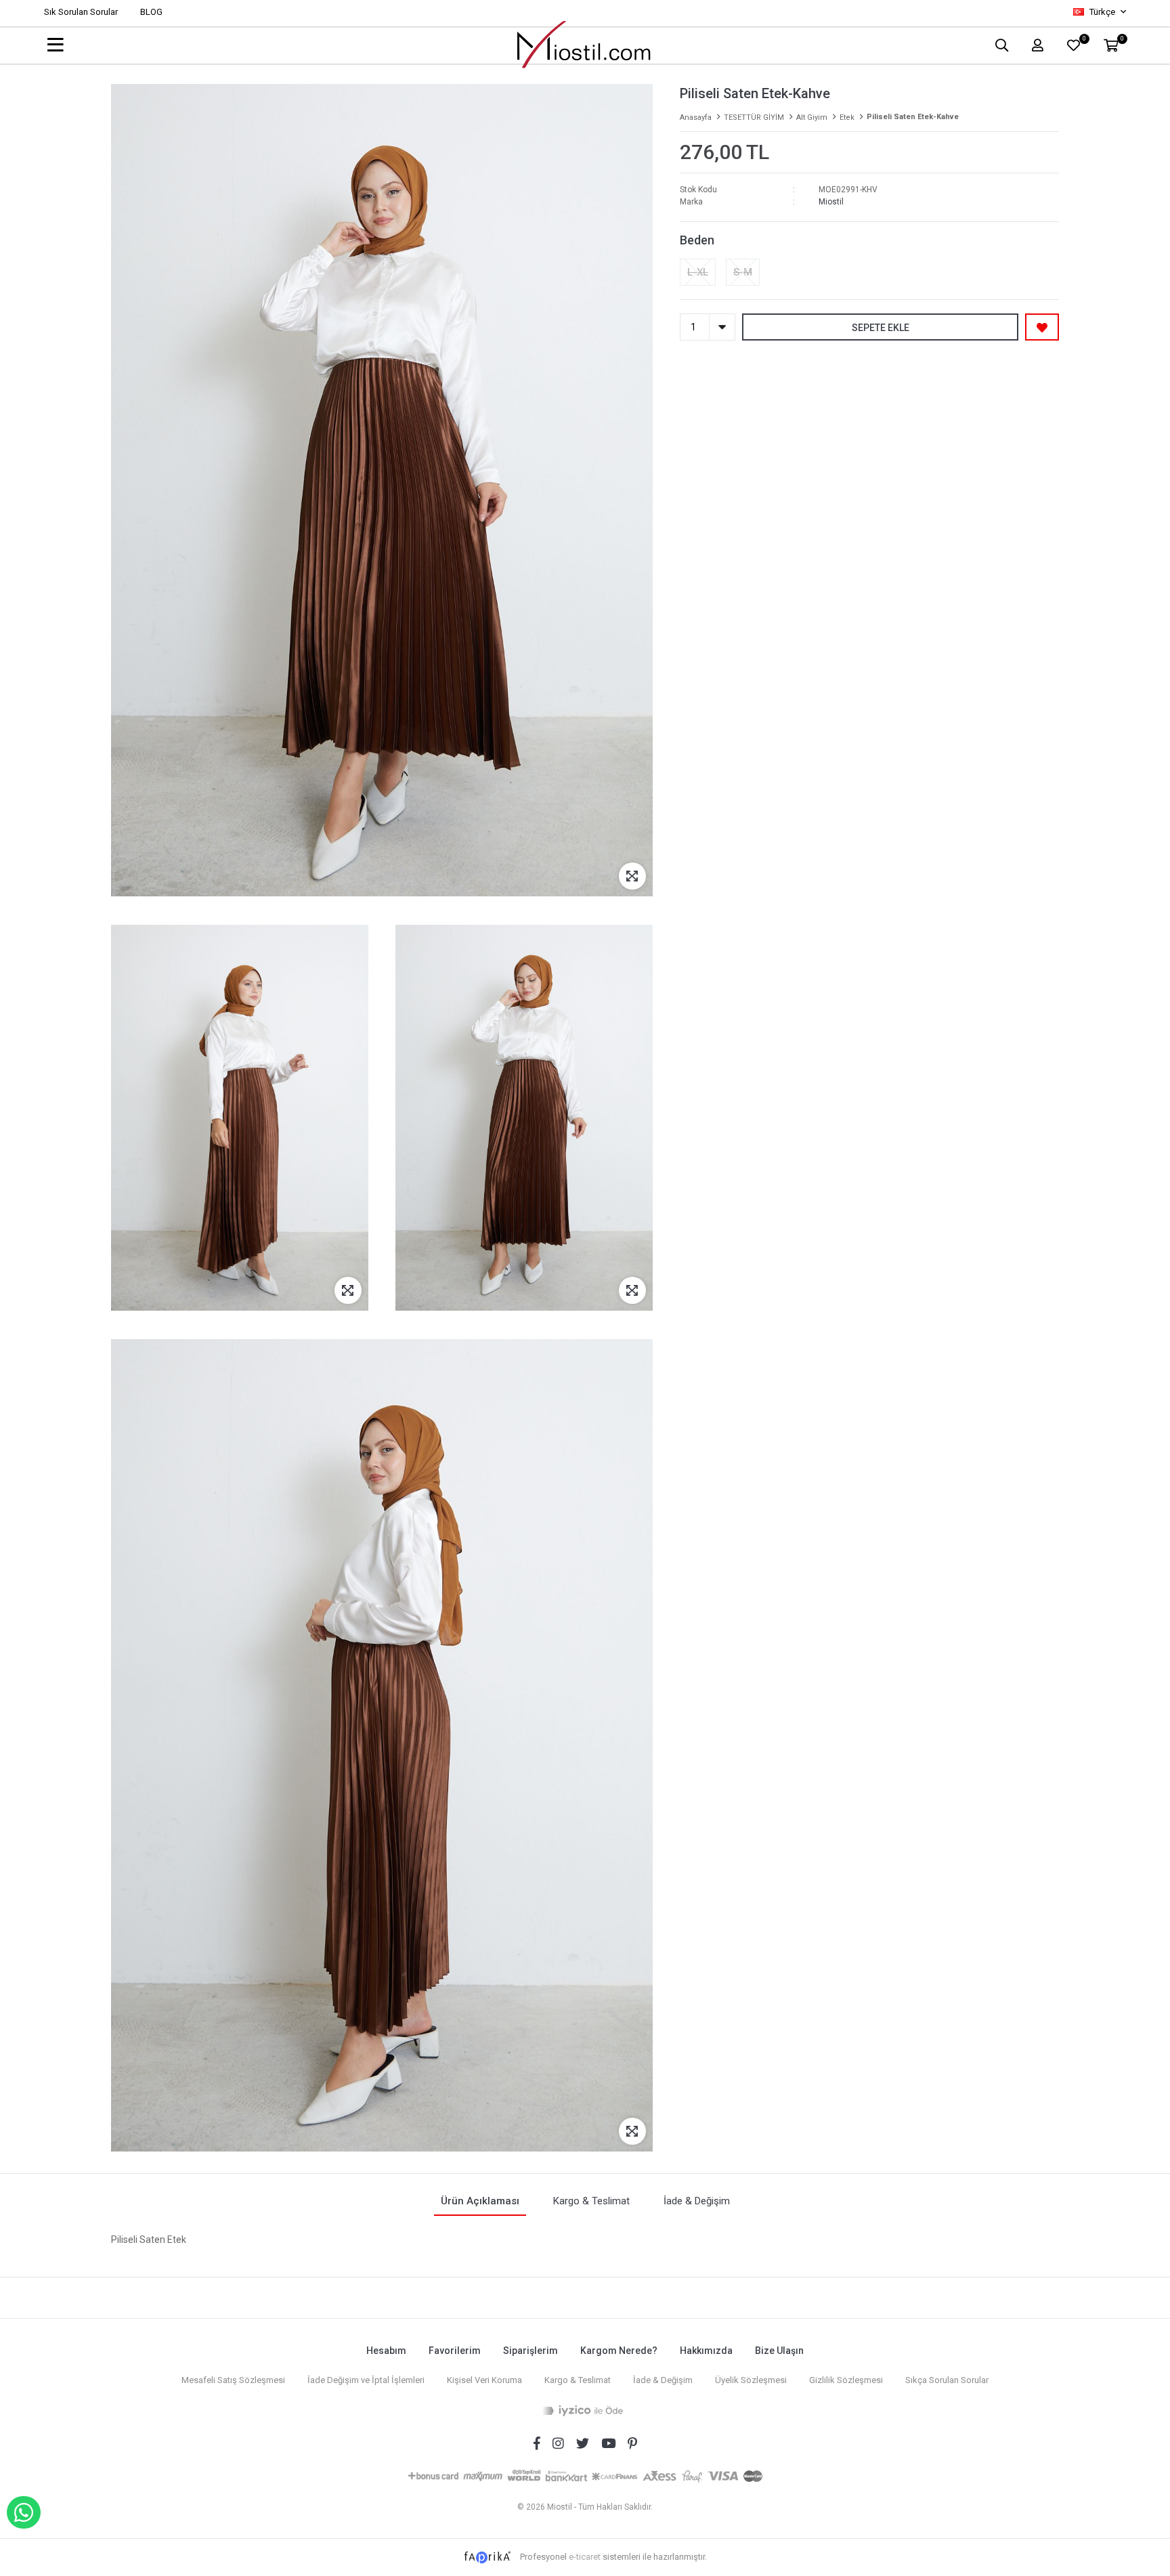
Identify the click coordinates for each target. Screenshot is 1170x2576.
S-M (743, 272)
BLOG (151, 12)
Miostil (831, 202)
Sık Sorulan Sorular (81, 12)
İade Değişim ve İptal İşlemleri (366, 2380)
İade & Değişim (663, 2380)
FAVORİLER (1084, 40)
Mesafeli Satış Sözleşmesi (233, 2380)
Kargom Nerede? (619, 2351)
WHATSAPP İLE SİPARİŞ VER (24, 2512)
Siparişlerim (530, 2351)
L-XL (698, 272)
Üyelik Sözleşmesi (751, 2380)
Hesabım (386, 2351)
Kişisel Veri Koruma (484, 2380)
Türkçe (1102, 12)
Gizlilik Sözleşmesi (846, 2380)
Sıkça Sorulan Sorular (947, 2380)
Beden (697, 240)
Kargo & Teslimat (578, 2380)
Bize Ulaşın (779, 2351)
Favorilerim (455, 2351)
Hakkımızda (706, 2351)
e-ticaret (585, 2557)
